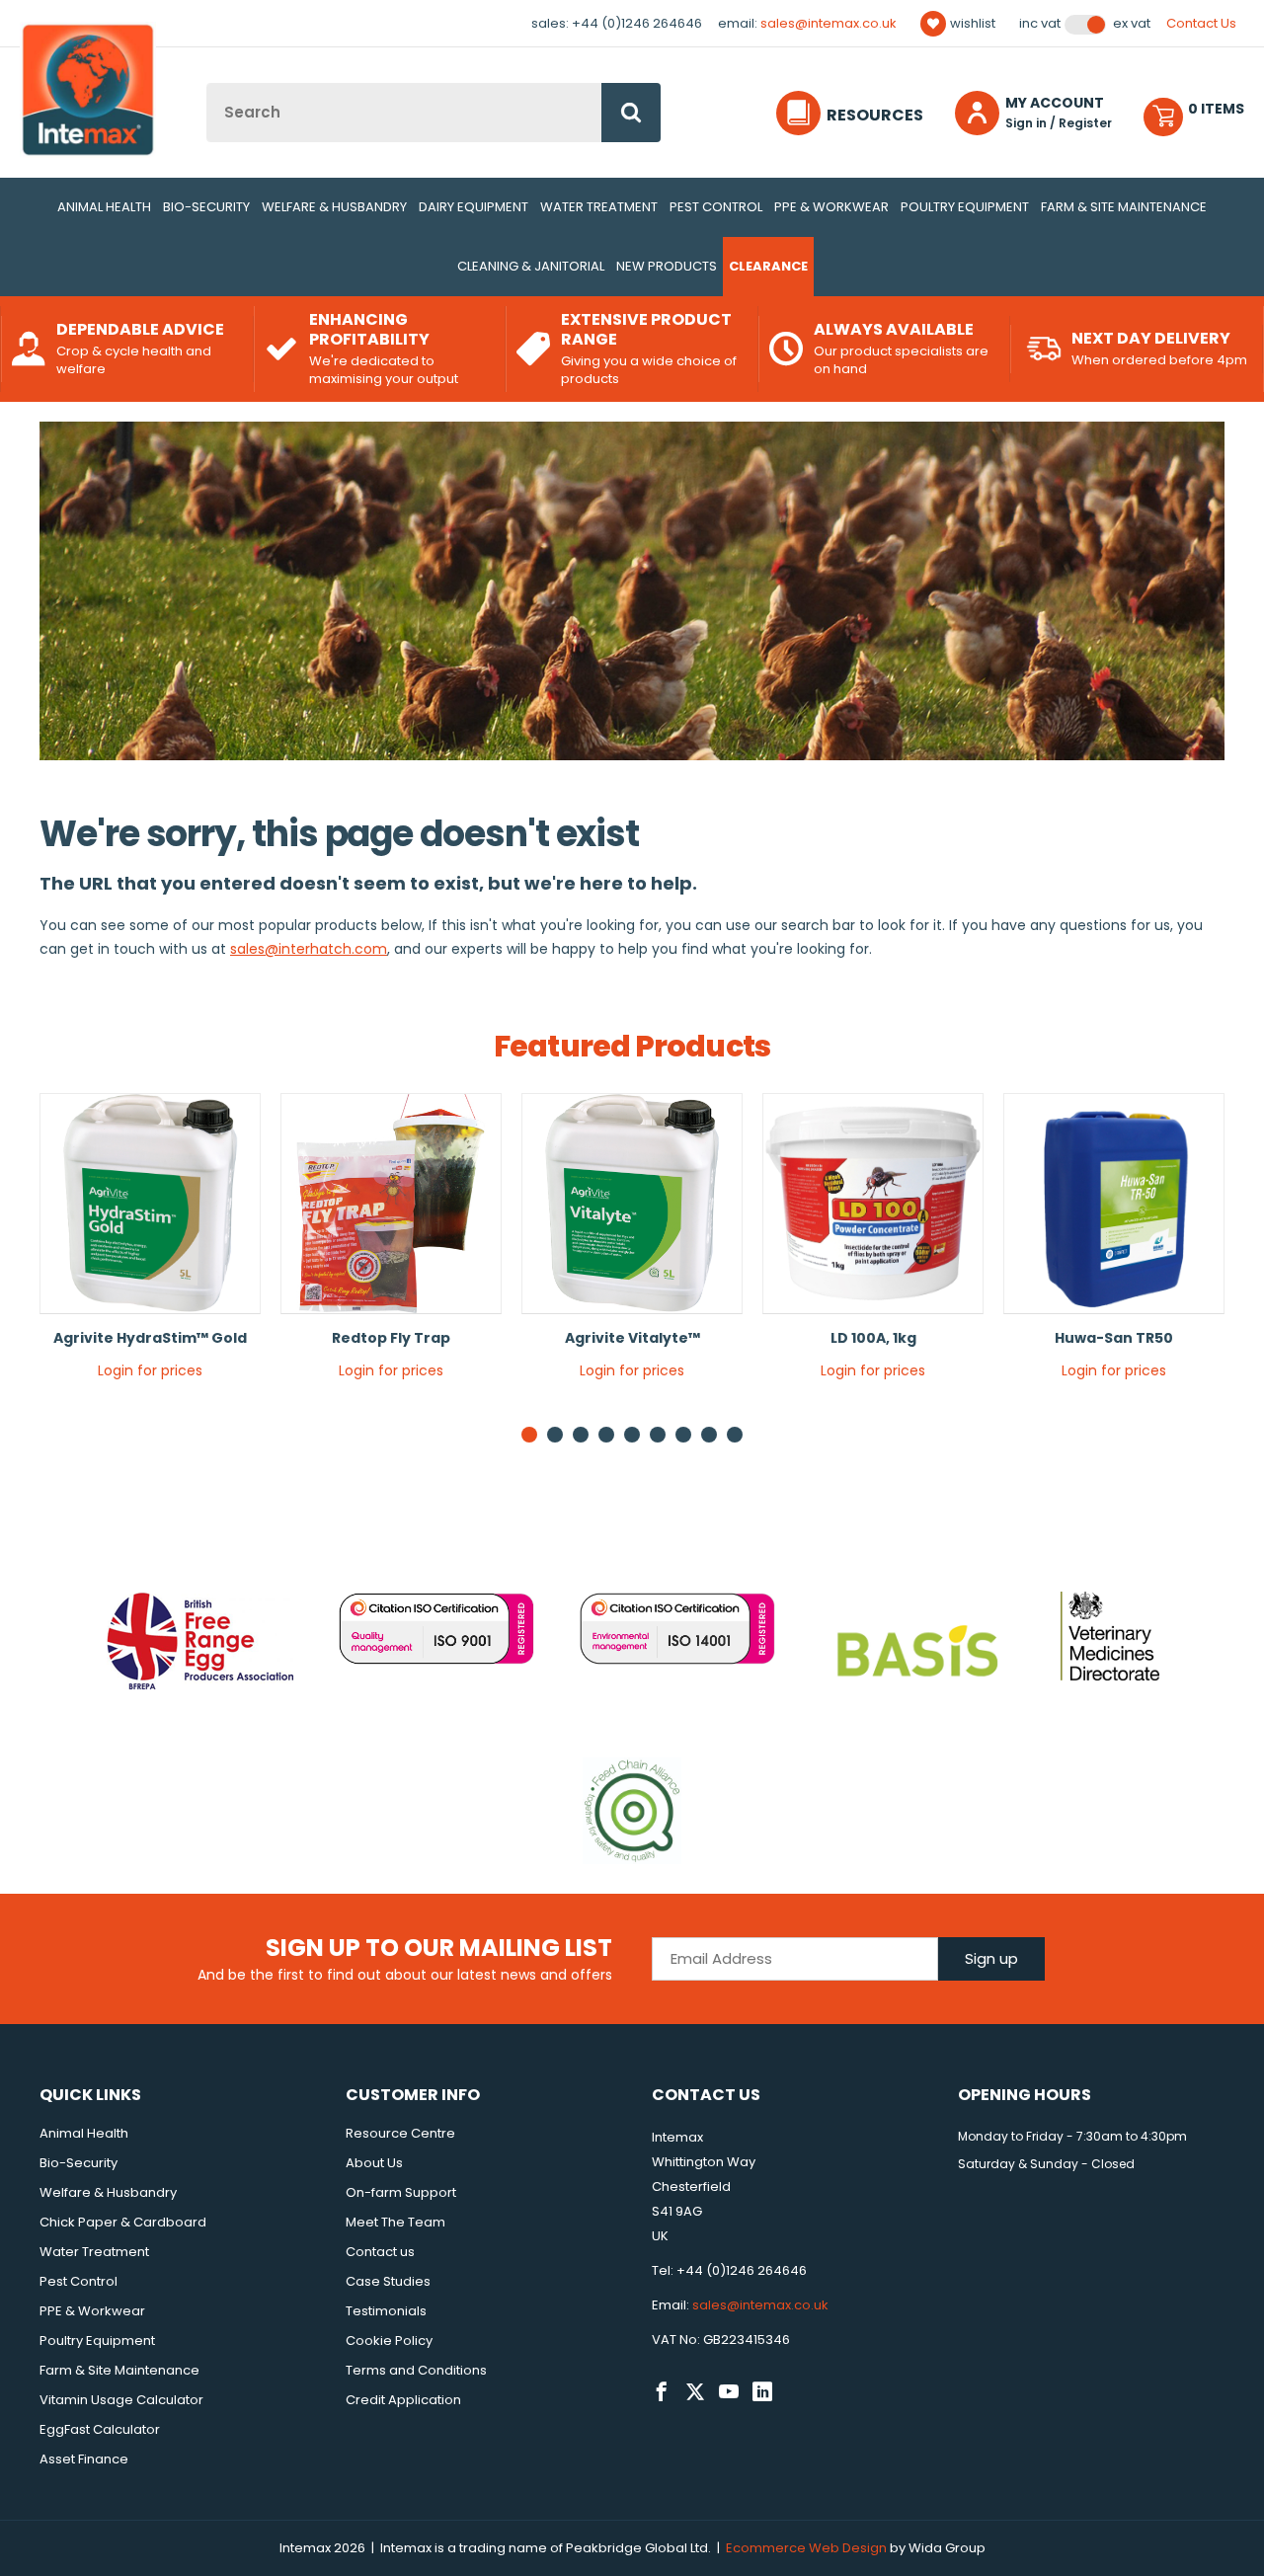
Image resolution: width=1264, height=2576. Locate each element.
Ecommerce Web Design (806, 2548)
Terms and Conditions (416, 2370)
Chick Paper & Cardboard (123, 2222)
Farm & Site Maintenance (1124, 207)
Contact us (380, 2252)
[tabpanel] (150, 1244)
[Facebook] (662, 2392)
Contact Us (1201, 23)
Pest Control (716, 207)
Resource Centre (400, 2133)
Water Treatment (599, 207)
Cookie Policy (389, 2341)
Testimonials (386, 2311)
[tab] (555, 1435)
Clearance (768, 266)
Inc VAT (1040, 24)
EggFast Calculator (100, 2429)
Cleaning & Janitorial (531, 266)
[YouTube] (729, 2392)
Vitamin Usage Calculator (121, 2400)
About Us (374, 2163)
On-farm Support (401, 2192)
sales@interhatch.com (309, 949)
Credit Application (403, 2400)
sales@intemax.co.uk (829, 23)
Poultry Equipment (965, 207)
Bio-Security (206, 207)
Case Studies (388, 2281)
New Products (667, 266)
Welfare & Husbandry (334, 207)
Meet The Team (395, 2222)
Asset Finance (84, 2459)
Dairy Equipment (474, 207)
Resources (875, 115)
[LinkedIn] (762, 2392)
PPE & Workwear (831, 207)
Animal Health (104, 207)
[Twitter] (695, 2392)
